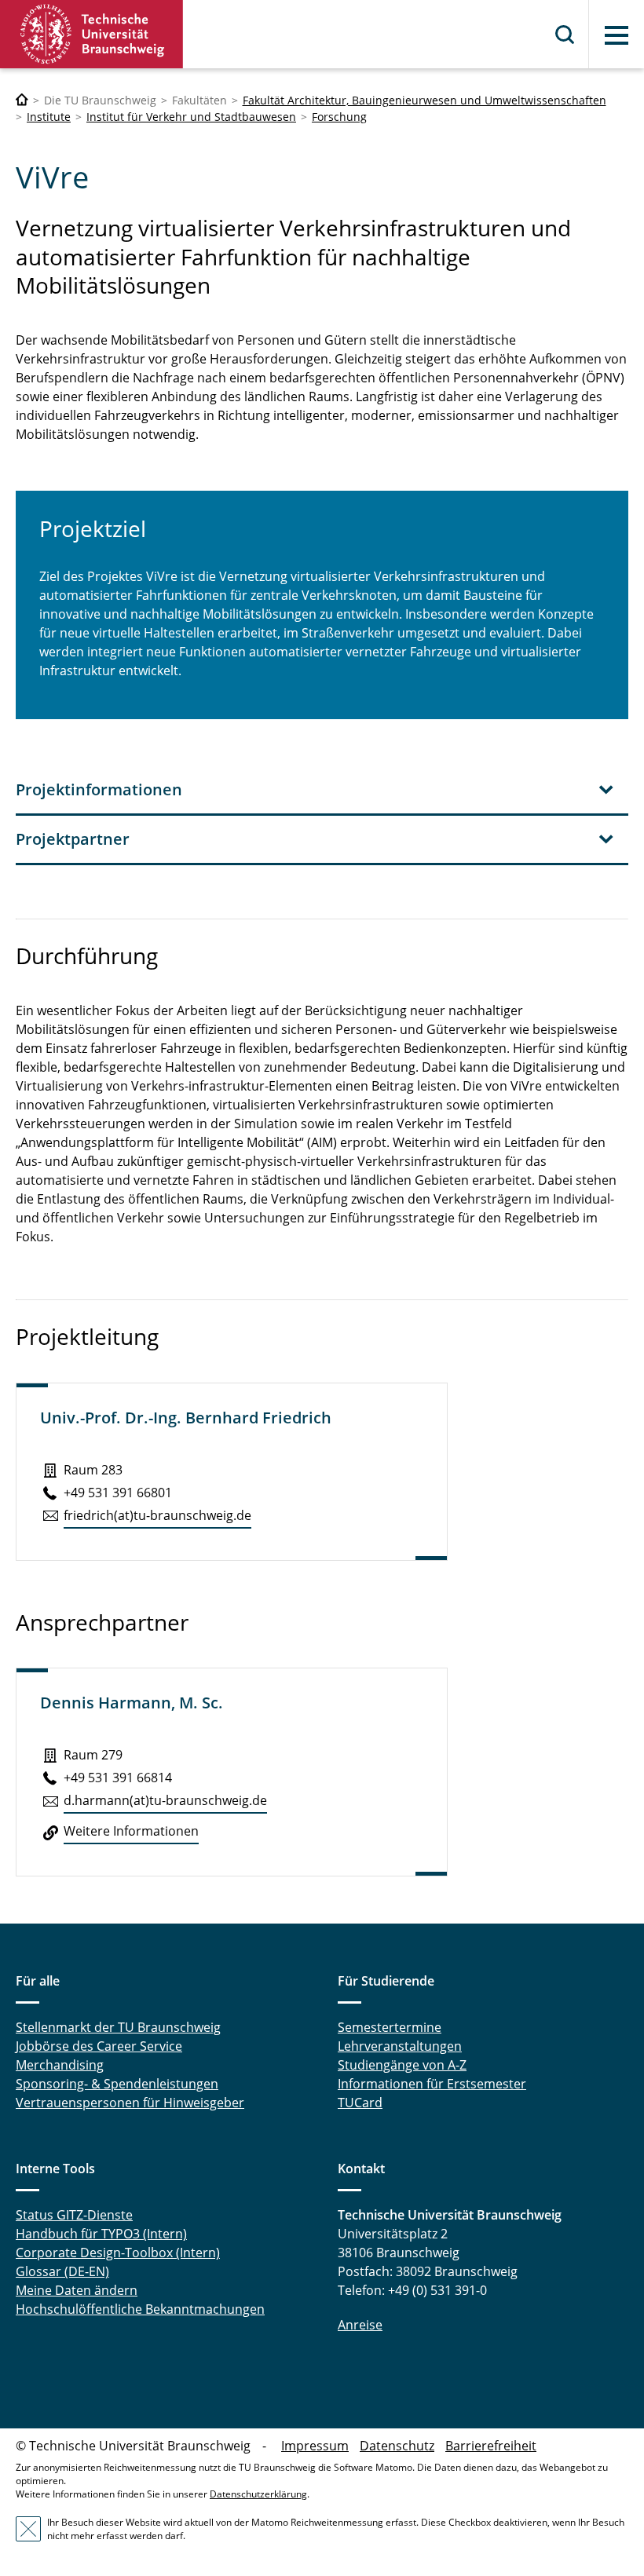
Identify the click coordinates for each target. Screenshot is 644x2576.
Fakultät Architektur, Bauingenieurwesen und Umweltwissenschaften (424, 100)
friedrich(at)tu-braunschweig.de (157, 1515)
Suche (565, 35)
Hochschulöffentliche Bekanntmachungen (140, 2309)
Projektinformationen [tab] (99, 789)
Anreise (360, 2325)
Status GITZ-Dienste (74, 2215)
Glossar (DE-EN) (62, 2271)
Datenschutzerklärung (258, 2494)
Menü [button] (617, 35)
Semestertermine (390, 2027)
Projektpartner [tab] (73, 839)
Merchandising (60, 2065)
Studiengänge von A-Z (402, 2065)
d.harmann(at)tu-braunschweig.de (165, 1800)
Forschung (339, 117)
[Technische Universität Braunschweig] (92, 34)
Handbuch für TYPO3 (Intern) (101, 2234)
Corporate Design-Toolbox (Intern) (118, 2253)
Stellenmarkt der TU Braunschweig (118, 2027)
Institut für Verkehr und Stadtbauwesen (191, 117)
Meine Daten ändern (77, 2290)
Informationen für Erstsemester (432, 2084)
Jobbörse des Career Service (99, 2046)
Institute (49, 117)
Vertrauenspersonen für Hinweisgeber (130, 2103)
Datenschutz (397, 2446)
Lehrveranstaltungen (400, 2046)
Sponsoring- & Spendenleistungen (117, 2084)
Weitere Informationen (131, 1831)
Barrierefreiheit (491, 2446)
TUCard (360, 2103)
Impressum (315, 2446)
